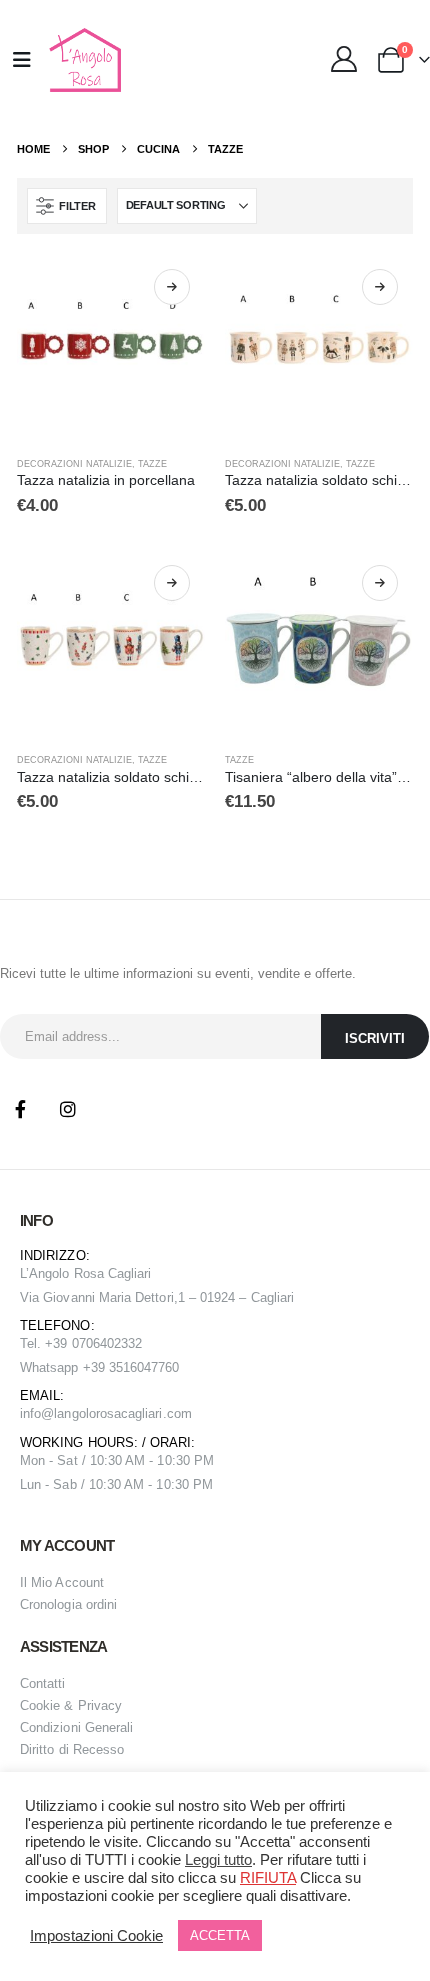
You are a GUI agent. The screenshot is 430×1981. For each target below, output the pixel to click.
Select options (172, 287)
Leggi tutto (218, 1860)
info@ (37, 1413)
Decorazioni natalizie (74, 464)
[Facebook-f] (20, 1109)
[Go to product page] (111, 348)
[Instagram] (68, 1109)
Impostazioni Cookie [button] (96, 1936)
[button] (66, 206)
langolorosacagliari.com (123, 1413)
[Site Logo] (82, 60)
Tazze (152, 464)
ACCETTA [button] (220, 1935)
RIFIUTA (268, 1878)
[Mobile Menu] (22, 60)
